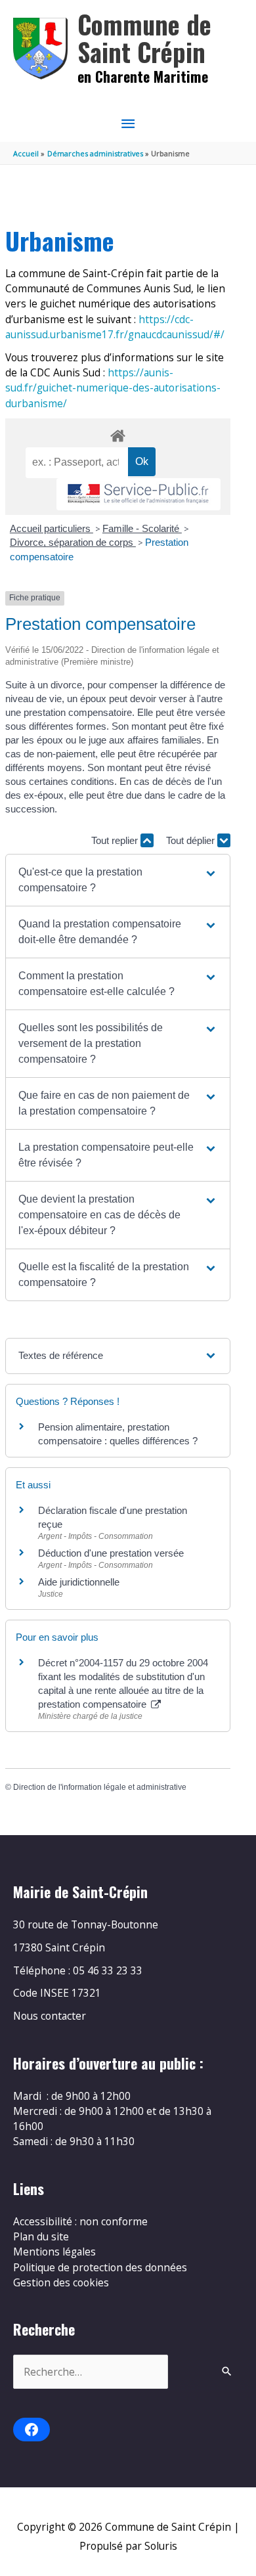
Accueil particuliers (52, 528)
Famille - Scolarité (142, 528)
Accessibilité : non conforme (80, 2221)
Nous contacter (50, 2016)
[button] (118, 880)
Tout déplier (192, 840)
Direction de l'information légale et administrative (100, 1787)
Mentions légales (54, 2252)
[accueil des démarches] (117, 433)
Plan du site (41, 2236)
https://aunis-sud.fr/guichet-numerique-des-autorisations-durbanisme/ (113, 388)
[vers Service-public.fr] (139, 494)
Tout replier (116, 840)
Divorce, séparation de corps (73, 542)
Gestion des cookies (61, 2282)
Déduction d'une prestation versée (111, 1553)
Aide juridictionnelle (79, 1582)
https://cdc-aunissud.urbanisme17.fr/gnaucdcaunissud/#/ (115, 327)
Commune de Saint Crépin (144, 38)
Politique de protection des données (100, 2267)
